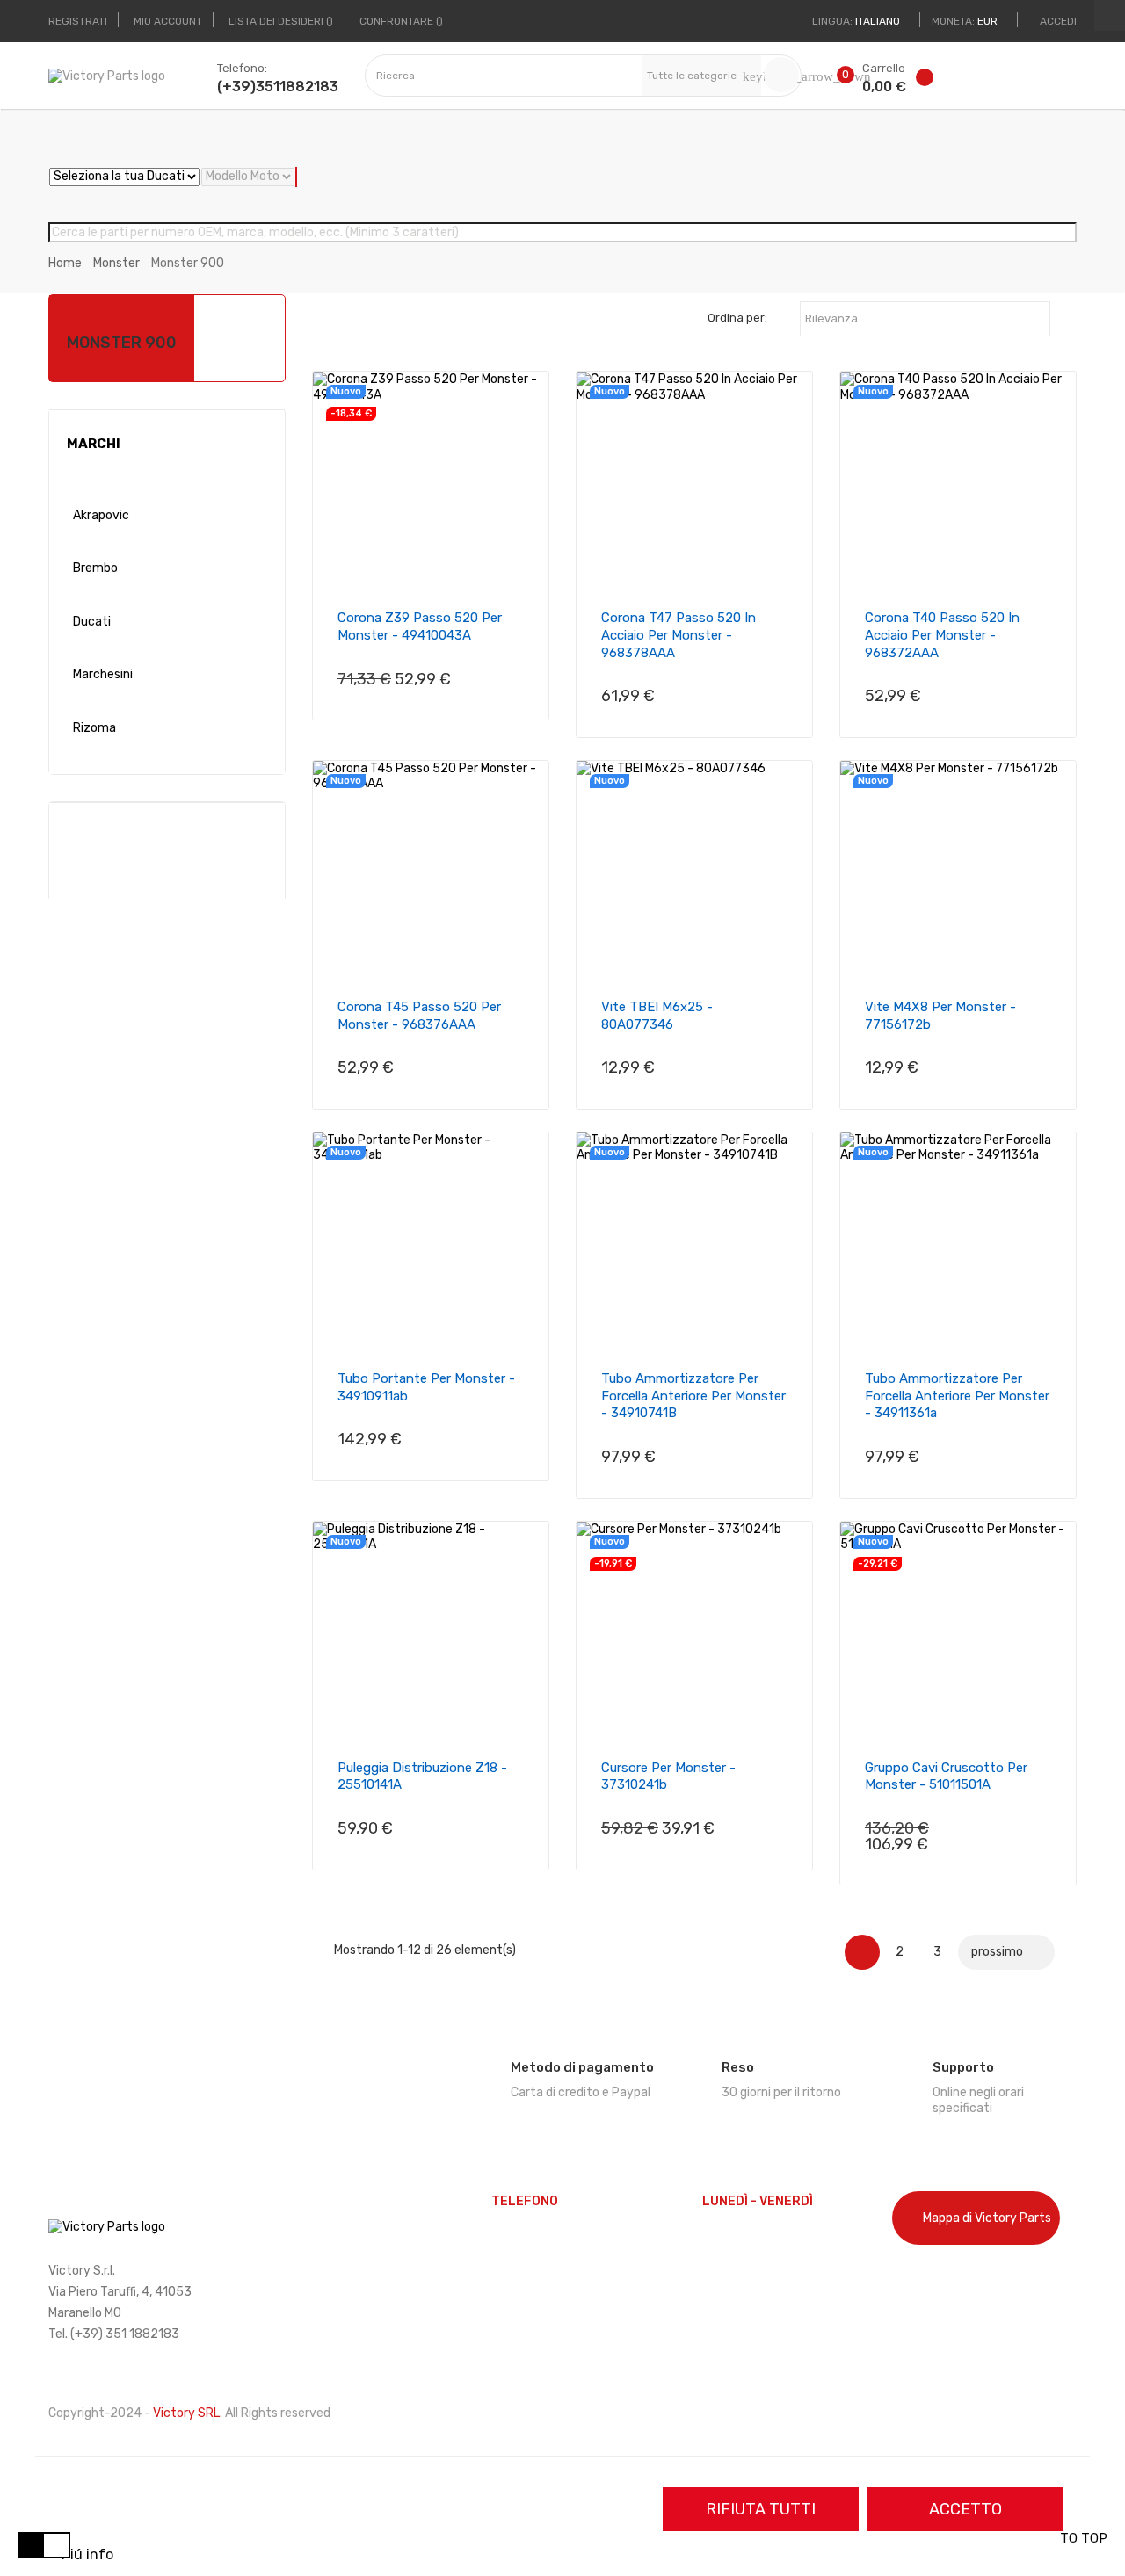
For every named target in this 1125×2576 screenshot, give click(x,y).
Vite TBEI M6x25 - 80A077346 (657, 1016)
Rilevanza (925, 320)
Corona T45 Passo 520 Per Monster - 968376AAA (419, 1016)
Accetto (965, 2509)
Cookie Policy (929, 2281)
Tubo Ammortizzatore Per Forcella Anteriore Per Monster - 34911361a (957, 1396)
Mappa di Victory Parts (987, 2218)
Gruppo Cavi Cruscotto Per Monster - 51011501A (946, 1776)
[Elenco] (367, 320)
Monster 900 (122, 343)
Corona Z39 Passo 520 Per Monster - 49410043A (420, 626)
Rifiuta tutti (761, 2509)
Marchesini (103, 674)
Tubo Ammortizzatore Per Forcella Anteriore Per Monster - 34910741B (693, 1396)
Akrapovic (101, 515)
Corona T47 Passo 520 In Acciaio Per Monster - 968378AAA (679, 635)
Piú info (87, 2554)
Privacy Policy (932, 2311)
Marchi (94, 444)
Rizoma (94, 728)
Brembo (95, 568)
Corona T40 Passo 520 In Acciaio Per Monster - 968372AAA (942, 635)
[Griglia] (341, 320)
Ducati (92, 622)
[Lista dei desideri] (928, 81)
